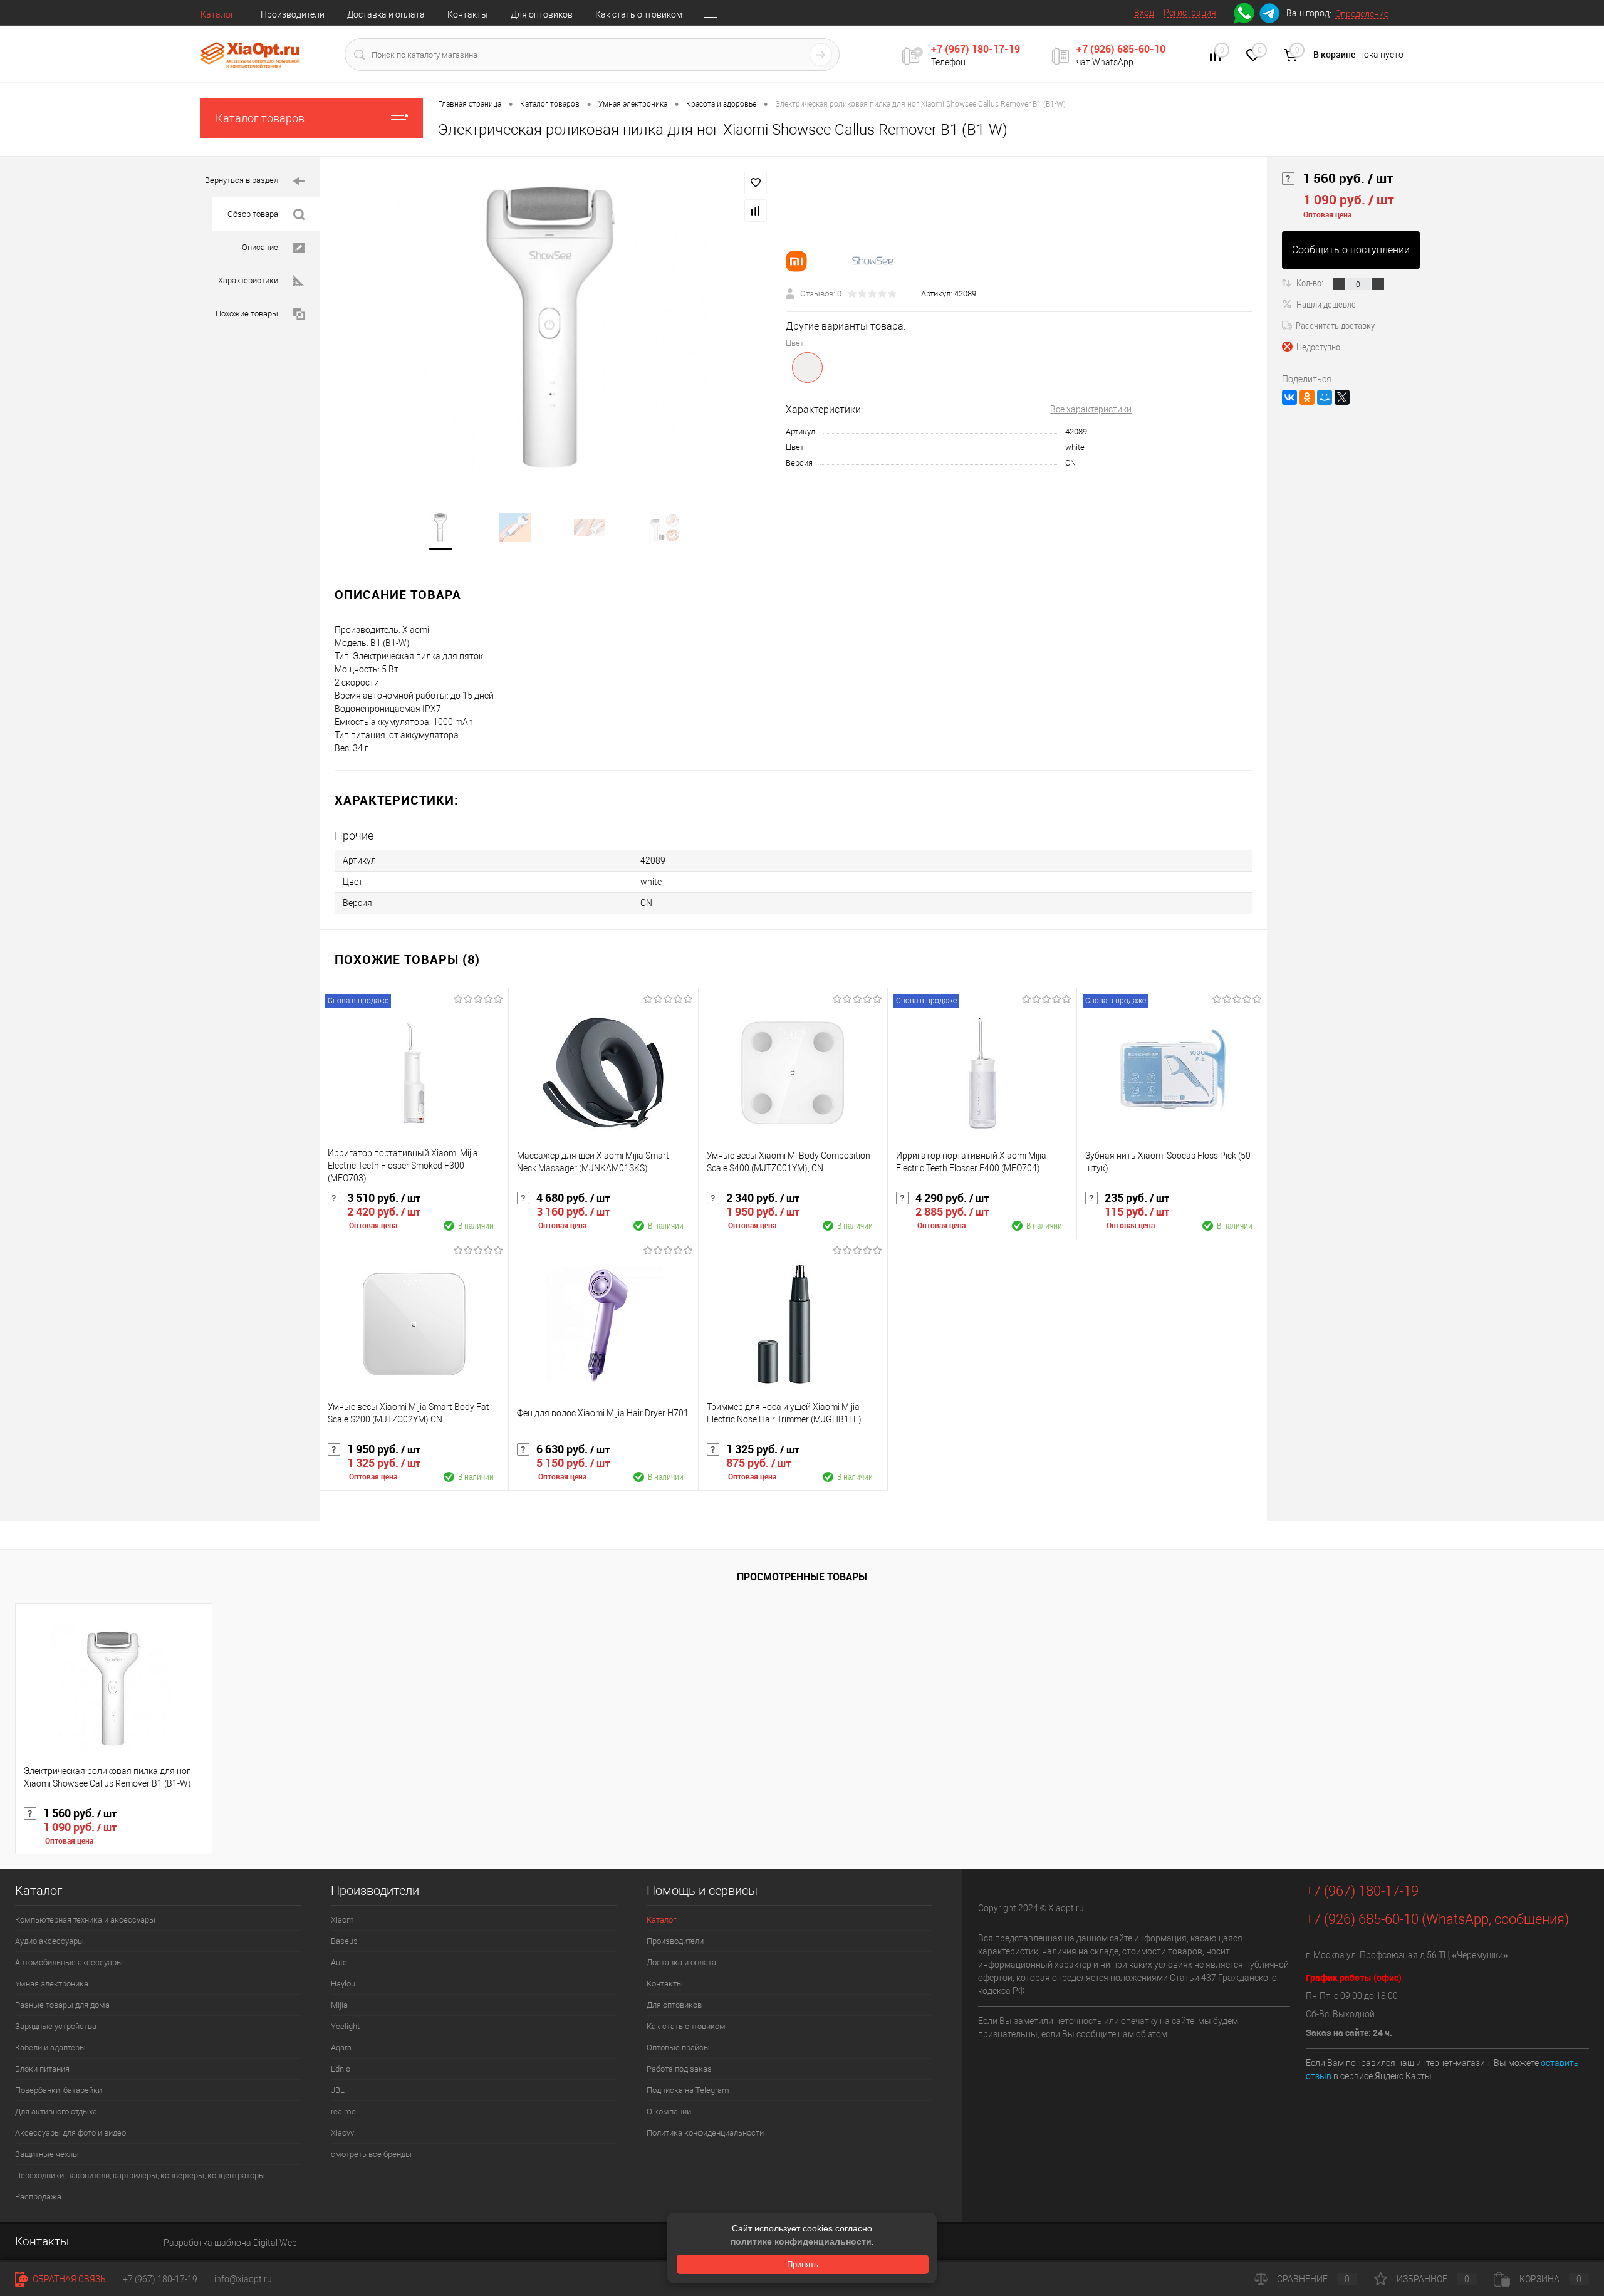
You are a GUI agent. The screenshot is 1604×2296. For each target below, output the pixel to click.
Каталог (217, 14)
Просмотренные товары (802, 1577)
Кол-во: (1311, 283)
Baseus (344, 1941)
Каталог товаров (260, 118)
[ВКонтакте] (1289, 397)
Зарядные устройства (56, 2026)
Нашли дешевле (1326, 304)
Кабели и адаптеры (50, 2048)
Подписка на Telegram (688, 2090)
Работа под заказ (679, 2069)
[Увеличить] (553, 326)
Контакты (468, 14)
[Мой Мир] (1325, 397)
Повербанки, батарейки (59, 2090)
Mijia (339, 2005)
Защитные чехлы (47, 2154)
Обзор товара (253, 214)
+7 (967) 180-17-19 (976, 49)
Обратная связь (68, 2279)
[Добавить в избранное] (756, 183)
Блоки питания (42, 2069)
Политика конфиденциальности (705, 2133)
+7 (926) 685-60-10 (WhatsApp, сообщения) (1437, 1919)
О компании (669, 2111)
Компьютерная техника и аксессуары (85, 1920)
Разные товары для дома (62, 2005)
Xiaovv (342, 2133)
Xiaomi (343, 1920)
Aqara (341, 2048)
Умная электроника (52, 1984)
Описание (260, 247)
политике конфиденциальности (801, 2241)
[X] (1342, 397)
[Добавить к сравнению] (756, 211)
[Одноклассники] (1307, 397)
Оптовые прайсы (678, 2048)
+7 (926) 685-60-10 (1121, 49)
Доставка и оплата (386, 14)
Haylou (343, 1984)
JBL (338, 2090)
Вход (1144, 13)
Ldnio (341, 2069)
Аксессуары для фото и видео (70, 2133)
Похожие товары (247, 314)
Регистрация (1190, 13)
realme (343, 2111)
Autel (340, 1962)
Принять (803, 2264)
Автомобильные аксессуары (69, 1962)
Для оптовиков (542, 14)
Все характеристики (1091, 409)
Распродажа (38, 2197)
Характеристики (248, 280)
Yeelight (345, 2026)
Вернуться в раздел (242, 180)
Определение (1362, 14)
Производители (293, 14)
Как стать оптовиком (639, 14)
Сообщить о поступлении (1351, 250)
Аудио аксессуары (49, 1941)
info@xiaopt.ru (243, 2279)
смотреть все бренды (371, 2154)
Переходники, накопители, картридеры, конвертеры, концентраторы (140, 2175)
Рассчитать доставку (1335, 325)
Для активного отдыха (56, 2111)
